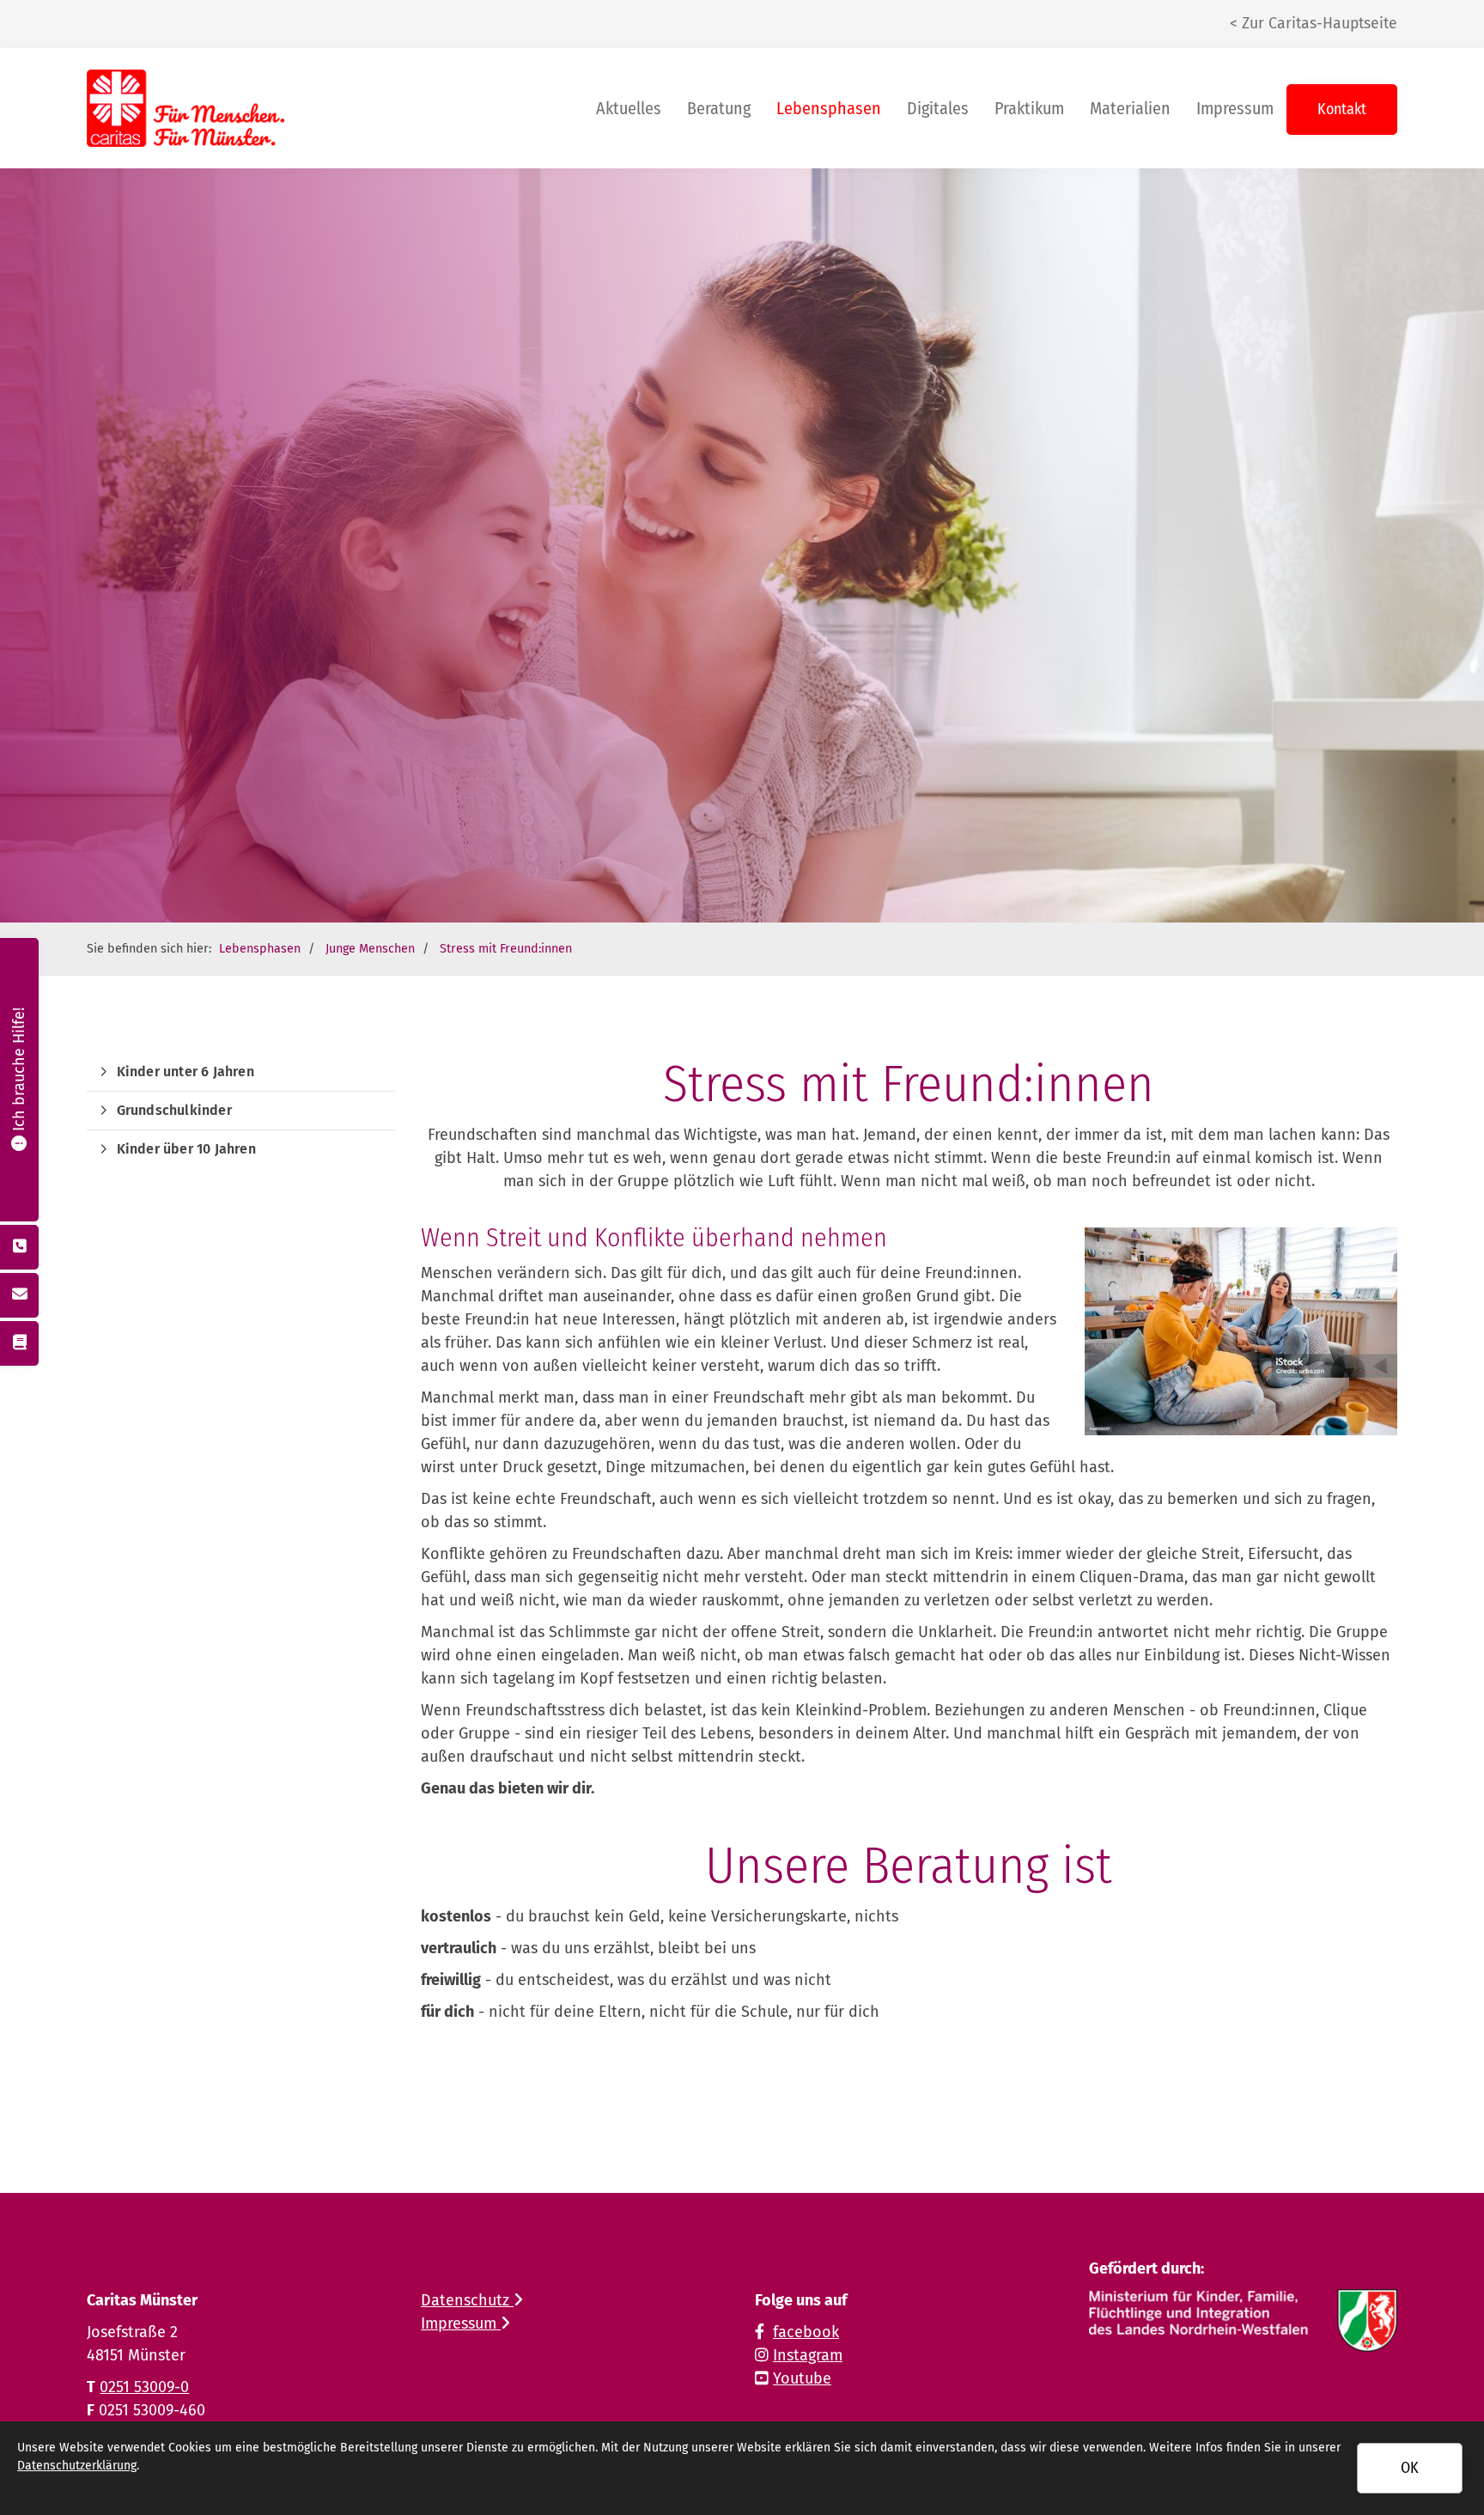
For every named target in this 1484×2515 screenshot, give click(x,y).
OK (1410, 2468)
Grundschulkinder (174, 1110)
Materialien (1130, 108)
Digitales (938, 108)
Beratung (719, 108)
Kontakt (1342, 109)
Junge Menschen (370, 949)
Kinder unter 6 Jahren (185, 1072)
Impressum (1235, 108)
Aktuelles (629, 108)
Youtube (802, 2378)
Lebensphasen (829, 108)
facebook (806, 2332)
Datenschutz (467, 2300)
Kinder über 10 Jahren (186, 1149)
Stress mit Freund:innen (506, 949)
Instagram (808, 2355)
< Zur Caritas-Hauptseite (1314, 24)
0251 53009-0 (144, 2387)
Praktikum (1029, 108)
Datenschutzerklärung (77, 2466)
